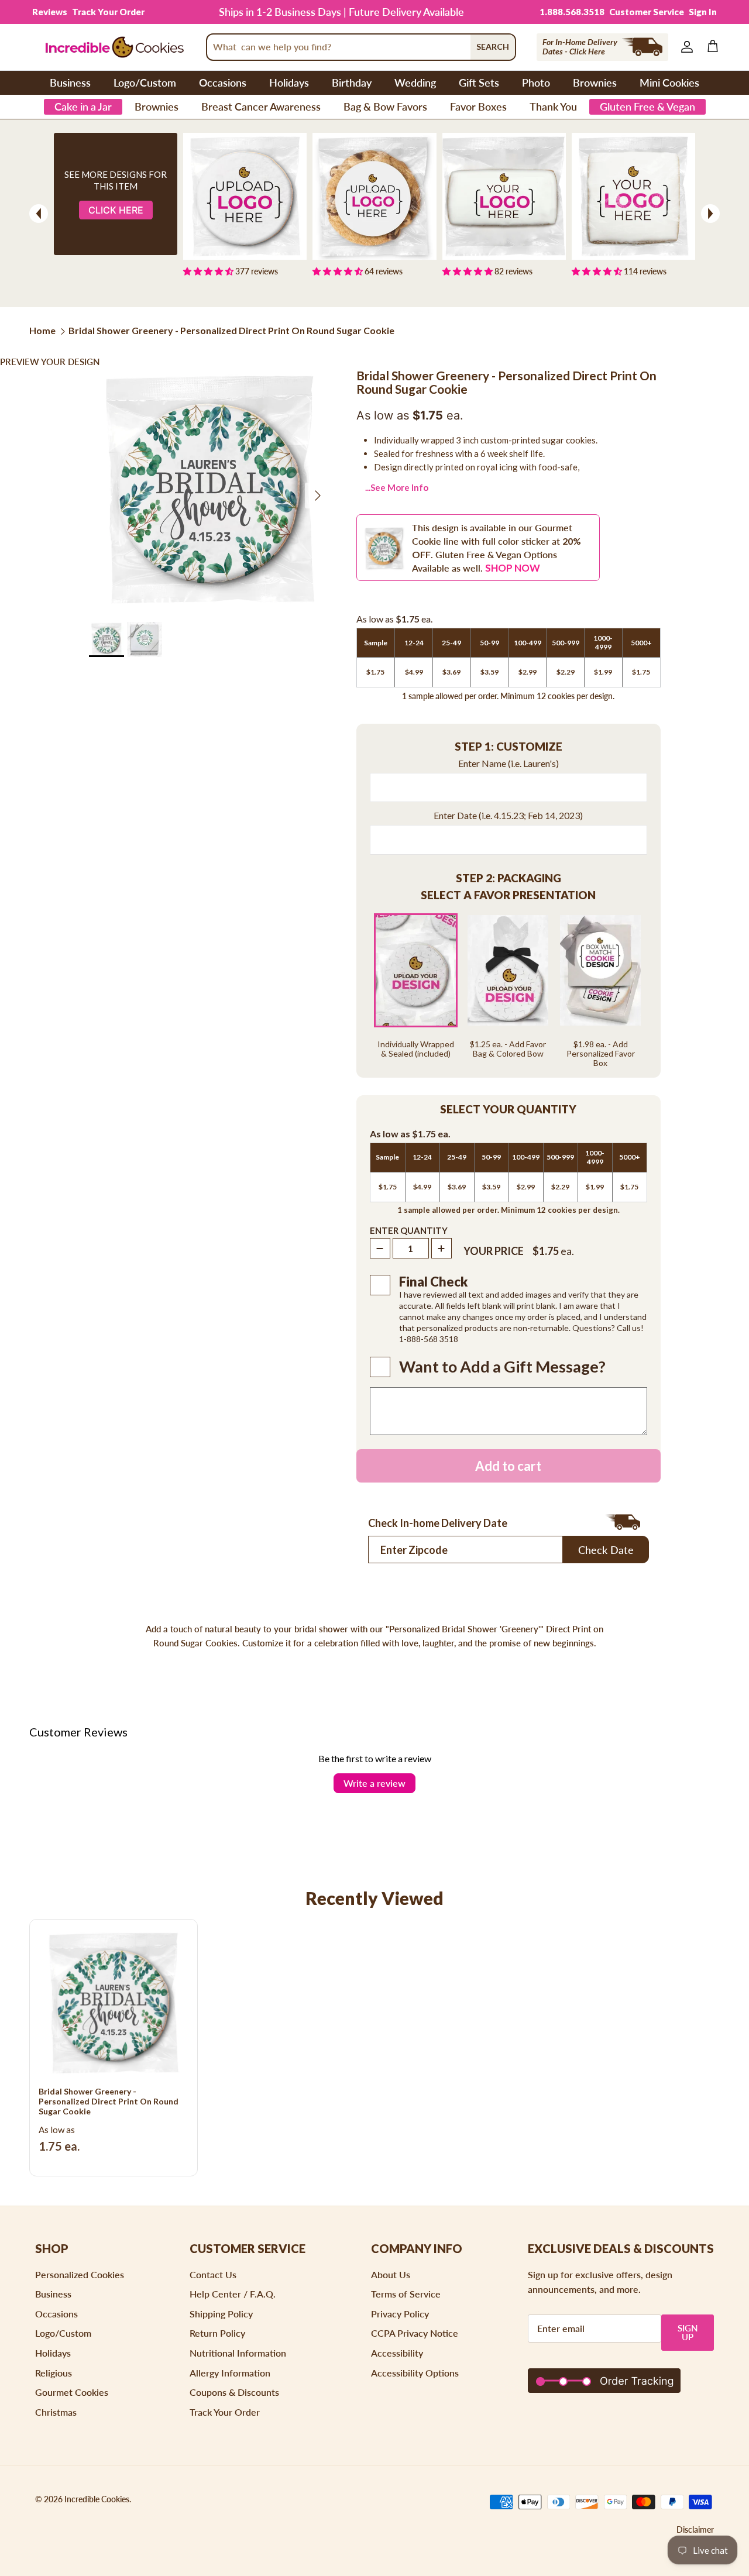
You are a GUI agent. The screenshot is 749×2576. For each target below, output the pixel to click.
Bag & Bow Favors (385, 106)
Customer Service (647, 12)
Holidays (289, 82)
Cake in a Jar (83, 106)
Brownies (595, 82)
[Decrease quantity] (380, 1248)
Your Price (494, 1251)
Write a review (374, 1783)
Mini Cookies (669, 82)
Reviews (50, 12)
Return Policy (217, 2333)
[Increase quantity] (442, 1248)
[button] (509, 747)
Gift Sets (479, 82)
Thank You (553, 106)
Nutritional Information (238, 2353)
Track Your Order (108, 12)
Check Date (606, 1550)
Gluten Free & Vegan (647, 106)
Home (42, 330)
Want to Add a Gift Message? (502, 1367)
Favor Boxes (478, 106)
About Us (391, 2274)
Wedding (415, 82)
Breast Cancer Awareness (261, 106)
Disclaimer (695, 2529)
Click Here (116, 210)
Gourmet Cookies (72, 2392)
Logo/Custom (145, 82)
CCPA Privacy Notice (415, 2333)
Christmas (56, 2412)
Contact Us (213, 2274)
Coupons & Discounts (234, 2392)
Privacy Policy (400, 2314)
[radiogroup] (509, 990)
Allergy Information (230, 2373)
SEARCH (493, 47)
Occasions (223, 82)
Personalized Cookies (80, 2274)
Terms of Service (406, 2294)
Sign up (688, 2332)
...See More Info (397, 487)
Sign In (703, 12)
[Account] (685, 47)
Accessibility (397, 2353)
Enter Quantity (409, 1230)
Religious (54, 2373)
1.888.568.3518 (572, 12)
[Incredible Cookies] (114, 47)
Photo (536, 82)
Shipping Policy (221, 2314)
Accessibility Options (415, 2373)
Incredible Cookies (97, 2499)
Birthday (352, 82)
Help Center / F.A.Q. (233, 2294)
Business (70, 82)
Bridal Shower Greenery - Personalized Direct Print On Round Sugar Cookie (231, 330)
